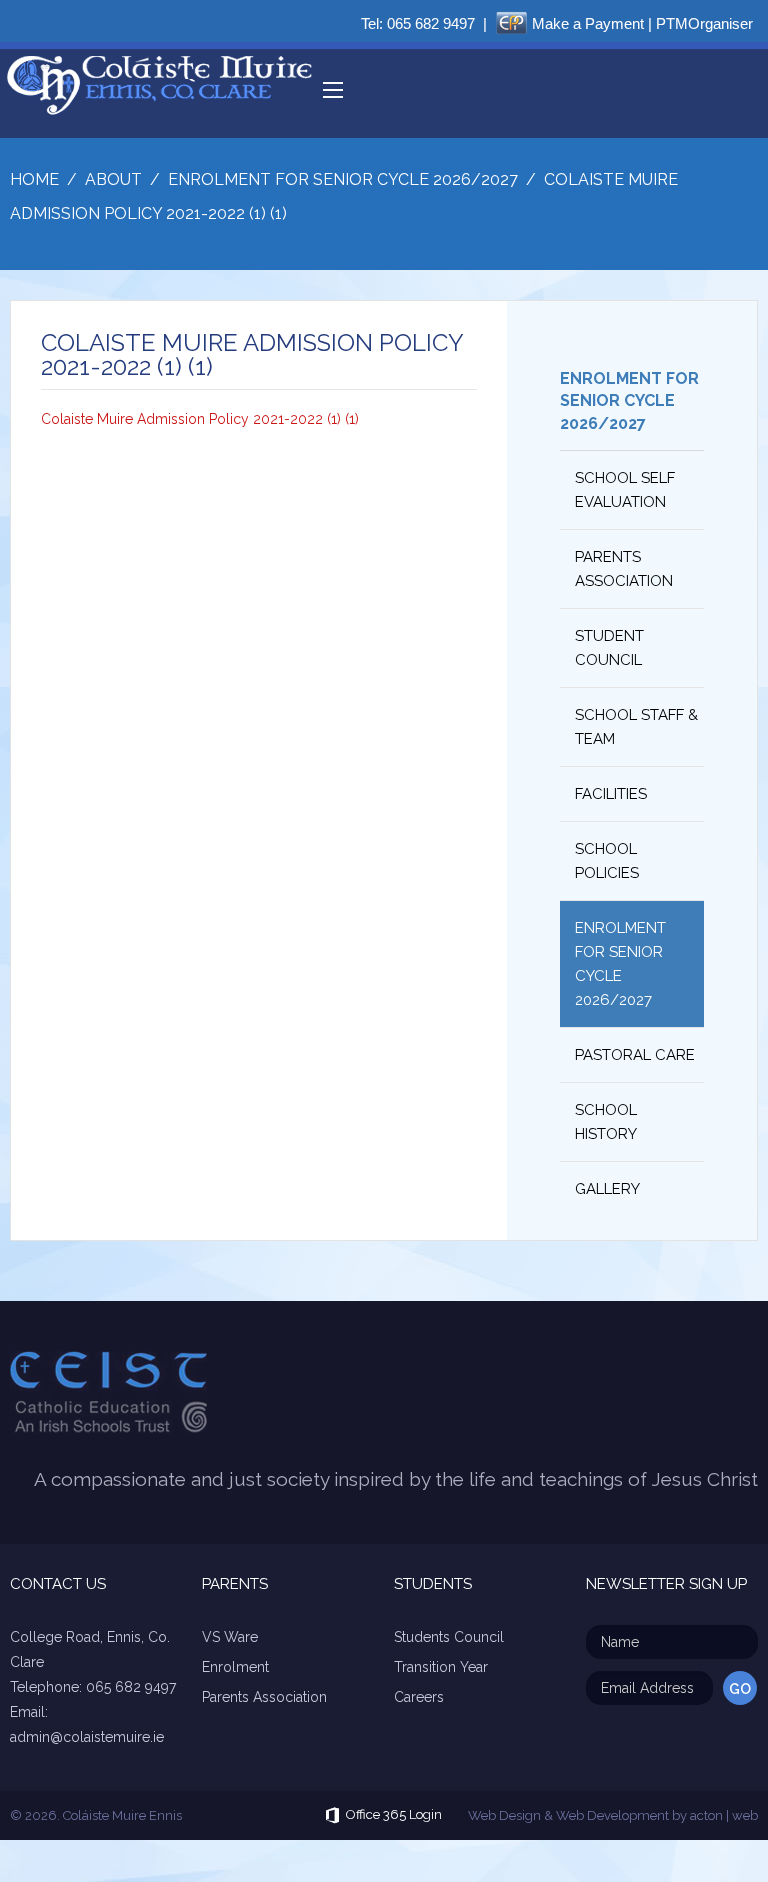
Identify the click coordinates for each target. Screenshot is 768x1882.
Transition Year (441, 1667)
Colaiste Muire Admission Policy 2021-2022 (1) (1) (200, 419)
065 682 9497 (431, 23)
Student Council (609, 648)
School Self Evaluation (625, 490)
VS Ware (230, 1637)
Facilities (611, 794)
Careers (419, 1697)
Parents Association (624, 569)
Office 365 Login (394, 1815)
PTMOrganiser (704, 23)
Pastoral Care (635, 1055)
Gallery (607, 1189)
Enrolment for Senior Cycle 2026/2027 (629, 401)
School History (606, 1122)
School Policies (607, 861)
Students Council (449, 1637)
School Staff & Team (636, 727)
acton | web (724, 1815)
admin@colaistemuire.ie (87, 1737)
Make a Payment (588, 23)
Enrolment (235, 1667)
